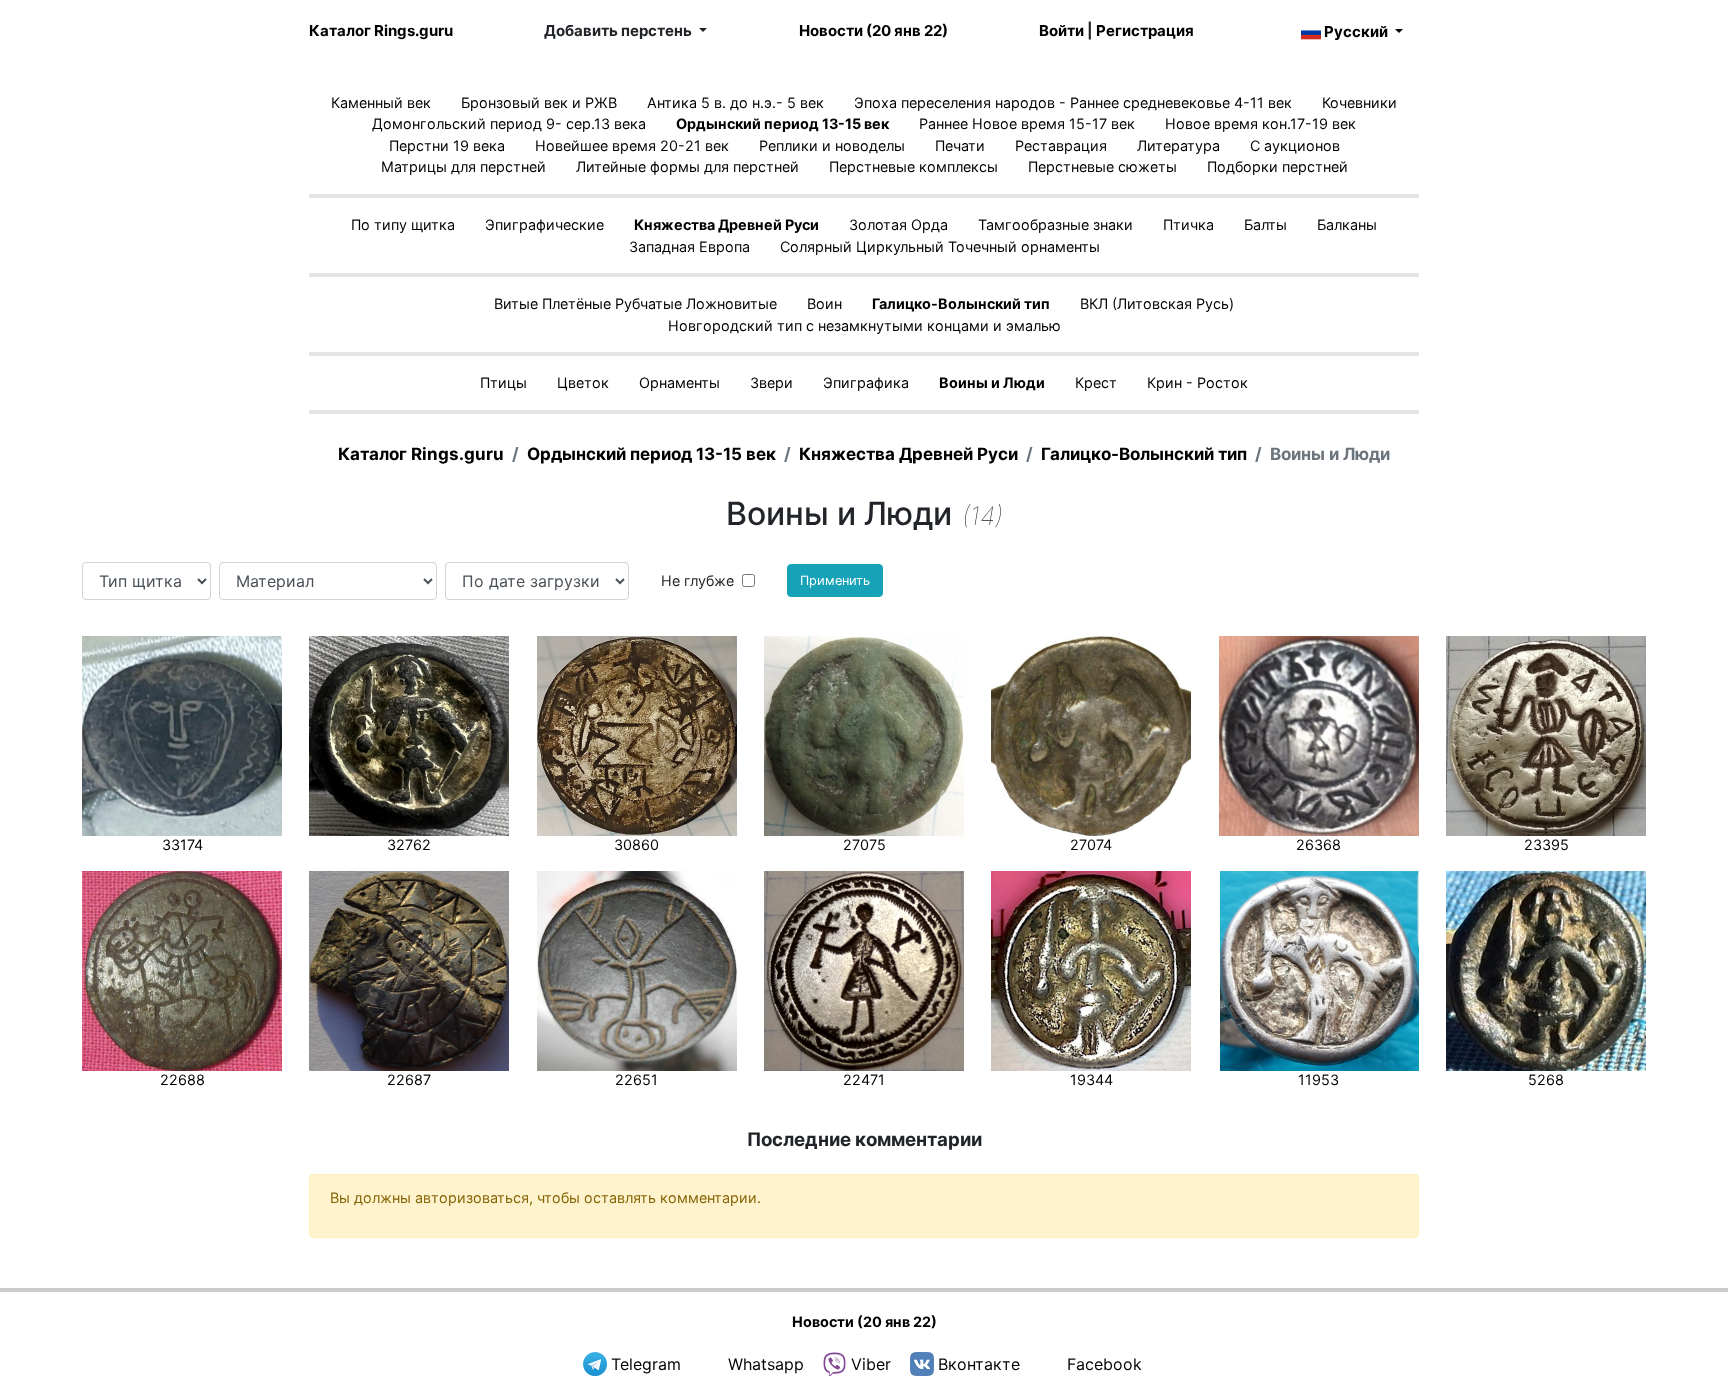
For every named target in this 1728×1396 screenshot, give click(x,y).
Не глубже (697, 580)
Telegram (646, 1364)
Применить (835, 580)
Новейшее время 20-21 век (632, 145)
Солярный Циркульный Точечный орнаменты (940, 246)
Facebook (1104, 1364)
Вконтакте (979, 1364)
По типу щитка (403, 224)
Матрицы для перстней (463, 166)
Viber (871, 1364)
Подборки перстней (1277, 166)
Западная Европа (689, 246)
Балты (1265, 224)
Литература (1178, 145)
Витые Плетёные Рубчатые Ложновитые (635, 303)
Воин (824, 303)
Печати (960, 145)
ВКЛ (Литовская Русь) (1157, 303)
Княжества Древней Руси (726, 224)
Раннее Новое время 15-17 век (1027, 123)
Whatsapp (766, 1364)
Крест (1096, 382)
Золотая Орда (898, 224)
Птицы (503, 382)
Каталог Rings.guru (381, 30)
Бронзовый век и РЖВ (539, 102)
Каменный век (381, 102)
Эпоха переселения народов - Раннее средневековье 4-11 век (1073, 102)
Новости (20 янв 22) (873, 30)
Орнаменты (679, 382)
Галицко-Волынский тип (961, 303)
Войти (1061, 30)
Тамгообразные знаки (1055, 224)
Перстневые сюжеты (1102, 166)
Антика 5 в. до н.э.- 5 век (735, 102)
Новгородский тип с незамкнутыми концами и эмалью (864, 325)
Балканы (1347, 224)
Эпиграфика (866, 382)
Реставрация (1061, 145)
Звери (771, 382)
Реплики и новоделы (832, 145)
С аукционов (1295, 145)
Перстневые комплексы (913, 166)
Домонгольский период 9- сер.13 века (509, 123)
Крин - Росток (1197, 382)
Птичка (1188, 224)
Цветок (583, 382)
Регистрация (1145, 30)
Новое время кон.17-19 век (1260, 123)
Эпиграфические (544, 224)
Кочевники (1359, 102)
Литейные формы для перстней (687, 166)
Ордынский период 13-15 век (782, 123)
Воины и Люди (992, 382)
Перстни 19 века (447, 145)
